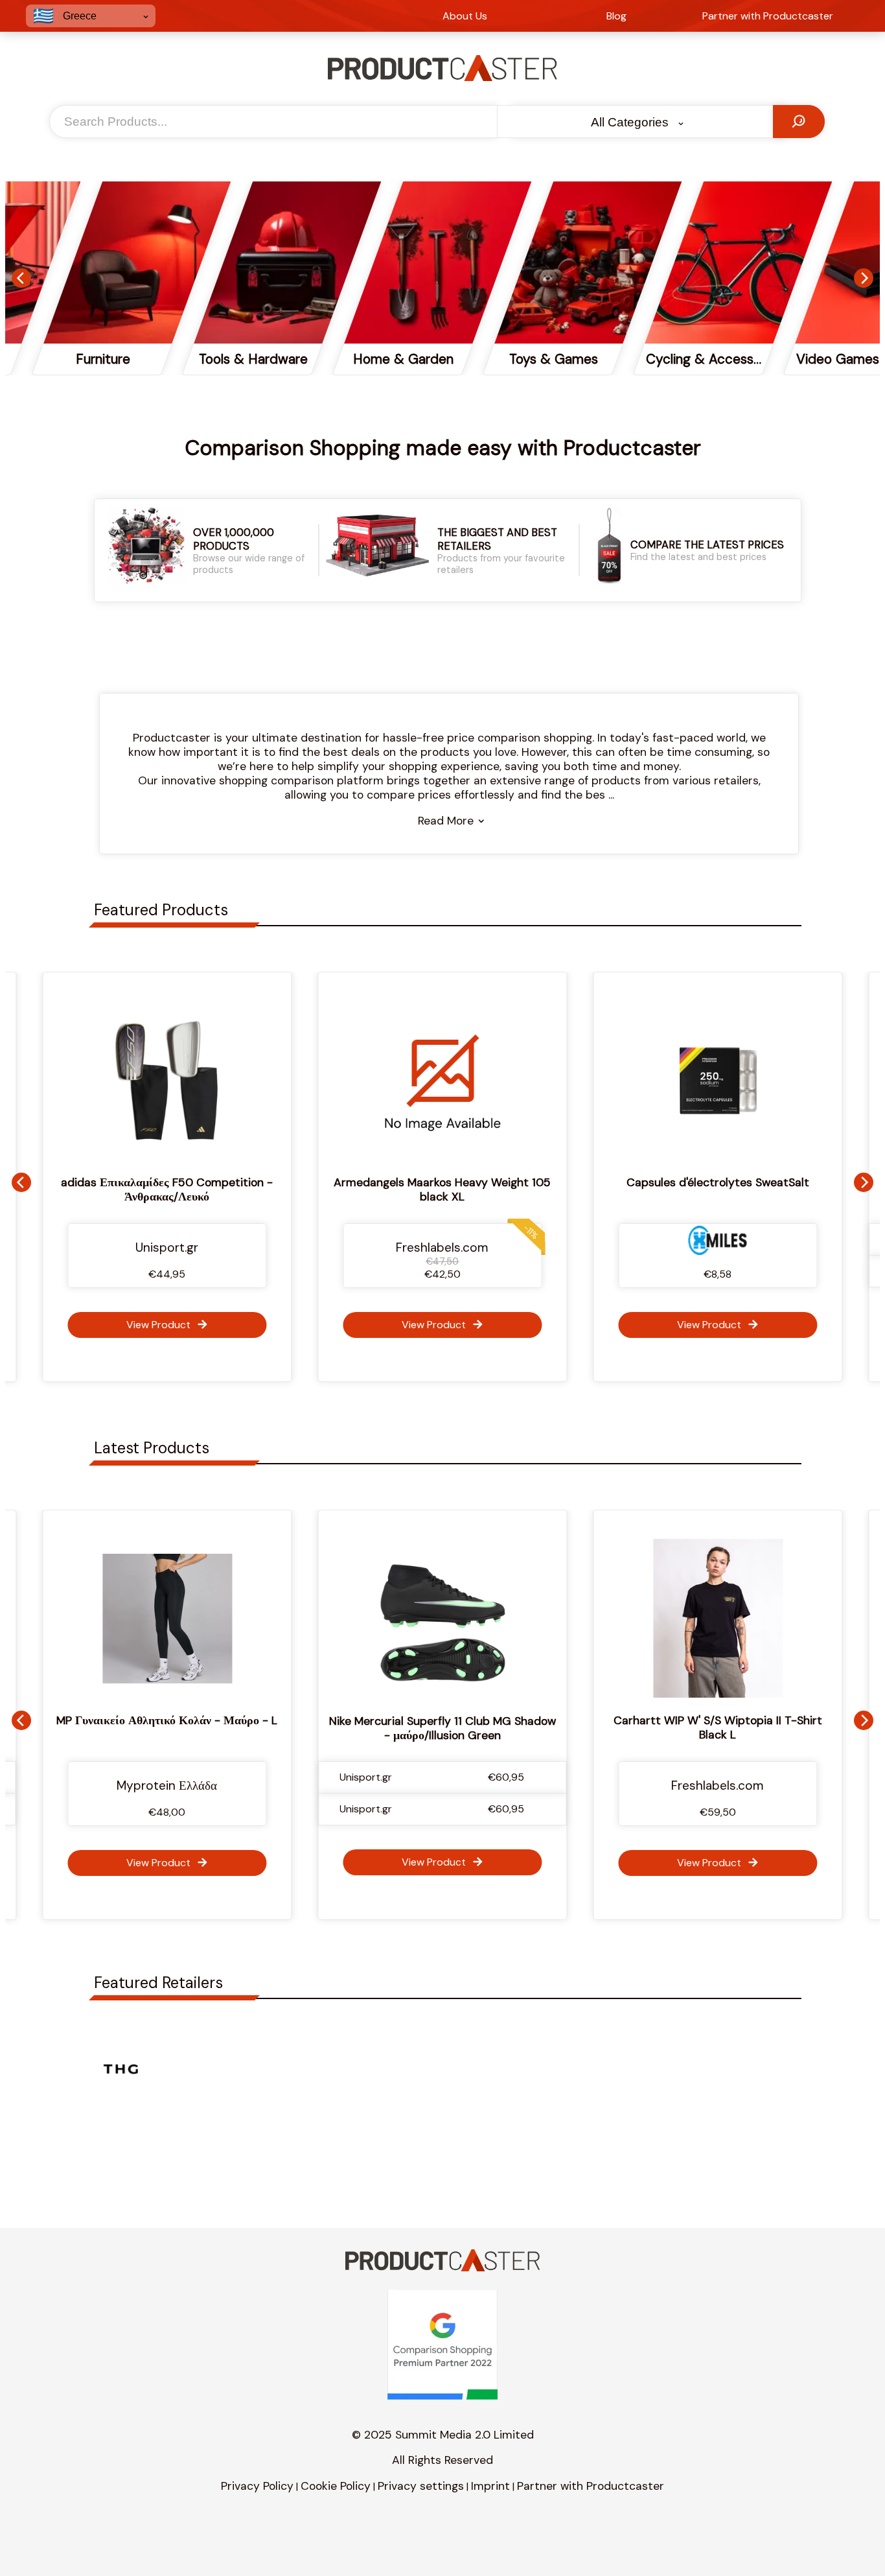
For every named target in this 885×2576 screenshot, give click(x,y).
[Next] (864, 278)
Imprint (490, 2486)
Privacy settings (421, 2486)
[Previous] (21, 278)
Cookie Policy (336, 2486)
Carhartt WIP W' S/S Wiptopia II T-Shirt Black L (452, 1727)
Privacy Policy (257, 2486)
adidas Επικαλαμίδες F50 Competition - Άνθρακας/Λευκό (149, 1189)
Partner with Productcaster (591, 2486)
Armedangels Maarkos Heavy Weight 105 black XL (424, 1189)
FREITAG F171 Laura (727, 1720)
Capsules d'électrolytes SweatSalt (699, 1182)
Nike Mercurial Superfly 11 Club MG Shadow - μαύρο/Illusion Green (176, 1728)
